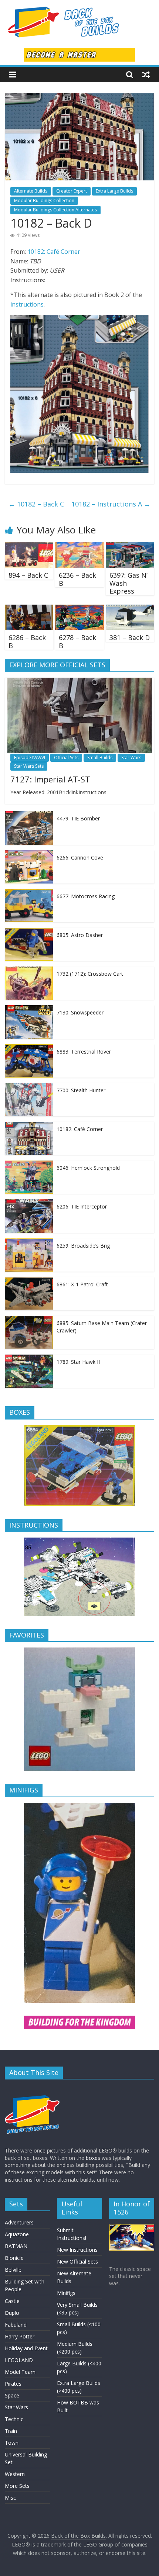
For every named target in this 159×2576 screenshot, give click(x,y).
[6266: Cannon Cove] (29, 854)
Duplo (12, 2313)
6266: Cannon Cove (80, 857)
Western (15, 2474)
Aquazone (17, 2234)
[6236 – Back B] (79, 547)
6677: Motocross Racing (86, 896)
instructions (27, 304)
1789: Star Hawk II (78, 1362)
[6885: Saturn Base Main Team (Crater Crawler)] (29, 1320)
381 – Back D (130, 637)
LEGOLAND (19, 2360)
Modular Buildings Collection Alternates (55, 210)
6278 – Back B (77, 642)
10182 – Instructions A (111, 504)
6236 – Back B (77, 579)
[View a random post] (146, 75)
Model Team (20, 2372)
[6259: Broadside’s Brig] (29, 1242)
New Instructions (77, 2250)
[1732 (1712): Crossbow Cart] (29, 970)
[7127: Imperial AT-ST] (79, 682)
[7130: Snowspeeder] (29, 1009)
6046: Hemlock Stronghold (88, 1168)
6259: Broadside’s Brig (83, 1246)
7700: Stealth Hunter (81, 1090)
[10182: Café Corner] (29, 1126)
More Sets (17, 2486)
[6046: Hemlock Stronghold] (29, 1164)
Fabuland (16, 2325)
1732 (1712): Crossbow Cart (90, 974)
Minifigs (66, 2293)
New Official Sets (77, 2262)
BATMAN (16, 2246)
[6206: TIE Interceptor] (29, 1203)
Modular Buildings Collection (44, 200)
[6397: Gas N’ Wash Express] (130, 547)
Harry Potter (20, 2336)
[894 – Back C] (29, 547)
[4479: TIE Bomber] (29, 815)
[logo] (33, 2089)
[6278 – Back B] (79, 609)
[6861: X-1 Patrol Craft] (29, 1281)
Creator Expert (72, 191)
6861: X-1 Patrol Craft (82, 1284)
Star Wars (131, 758)
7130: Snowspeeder (80, 1012)
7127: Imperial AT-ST (50, 779)
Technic (14, 2419)
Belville (13, 2270)
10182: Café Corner (54, 252)
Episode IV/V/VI (30, 758)
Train (11, 2431)
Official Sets (66, 758)
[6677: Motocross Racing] (29, 893)
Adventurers (19, 2222)
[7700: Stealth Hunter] (29, 1087)
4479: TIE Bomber (78, 818)
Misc (10, 2498)
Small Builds (100, 758)
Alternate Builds (31, 191)
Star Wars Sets (29, 766)
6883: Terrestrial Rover (84, 1052)
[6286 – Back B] (29, 609)
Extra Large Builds (114, 191)
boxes (93, 2158)
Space (12, 2395)
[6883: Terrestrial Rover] (29, 1048)
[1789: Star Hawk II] (29, 1358)
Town (12, 2443)
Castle (12, 2301)
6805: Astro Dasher (80, 935)
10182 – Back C (36, 504)
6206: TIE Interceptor (82, 1206)
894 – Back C (28, 575)
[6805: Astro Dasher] (29, 932)
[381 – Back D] (130, 609)
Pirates (13, 2384)
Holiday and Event (26, 2348)
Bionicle (14, 2258)
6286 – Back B (27, 642)
